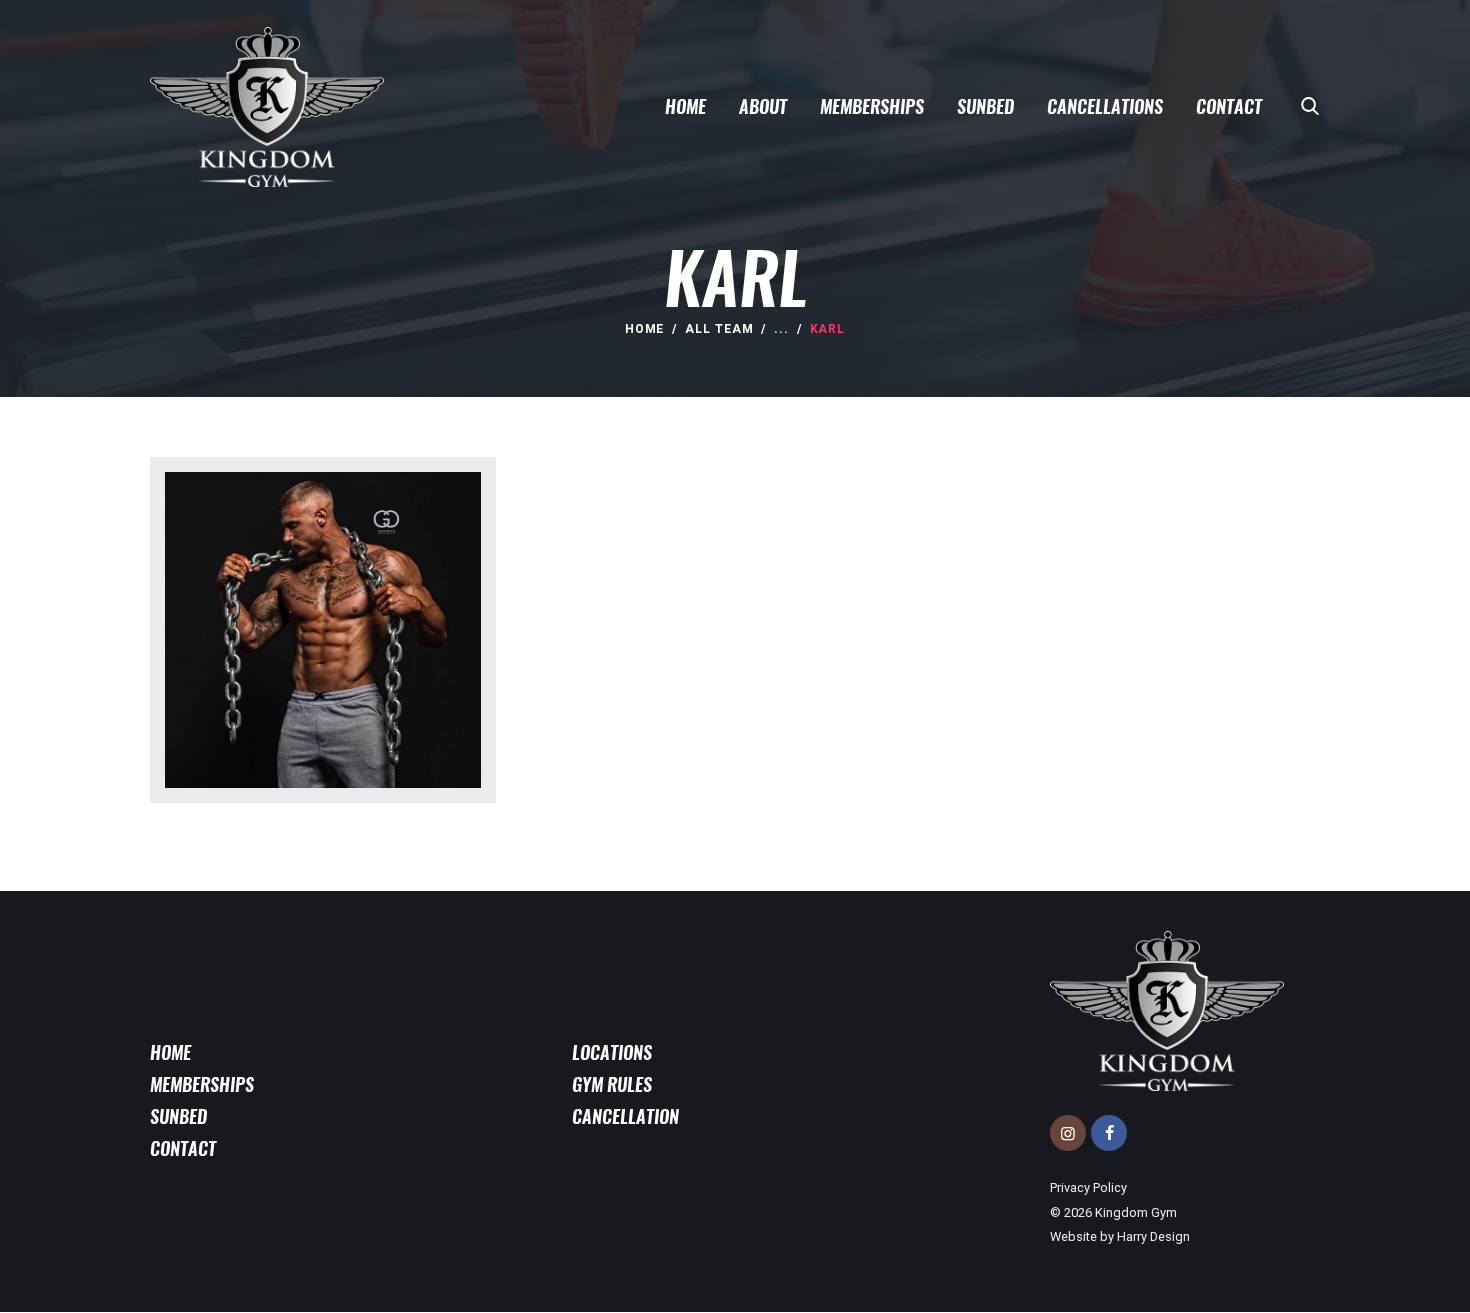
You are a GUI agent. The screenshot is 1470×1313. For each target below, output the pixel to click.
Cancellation (625, 1117)
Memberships (202, 1085)
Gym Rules (612, 1085)
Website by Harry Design (1120, 1236)
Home (645, 329)
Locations (612, 1053)
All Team (719, 329)
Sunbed (178, 1117)
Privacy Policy (1088, 1187)
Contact (183, 1149)
